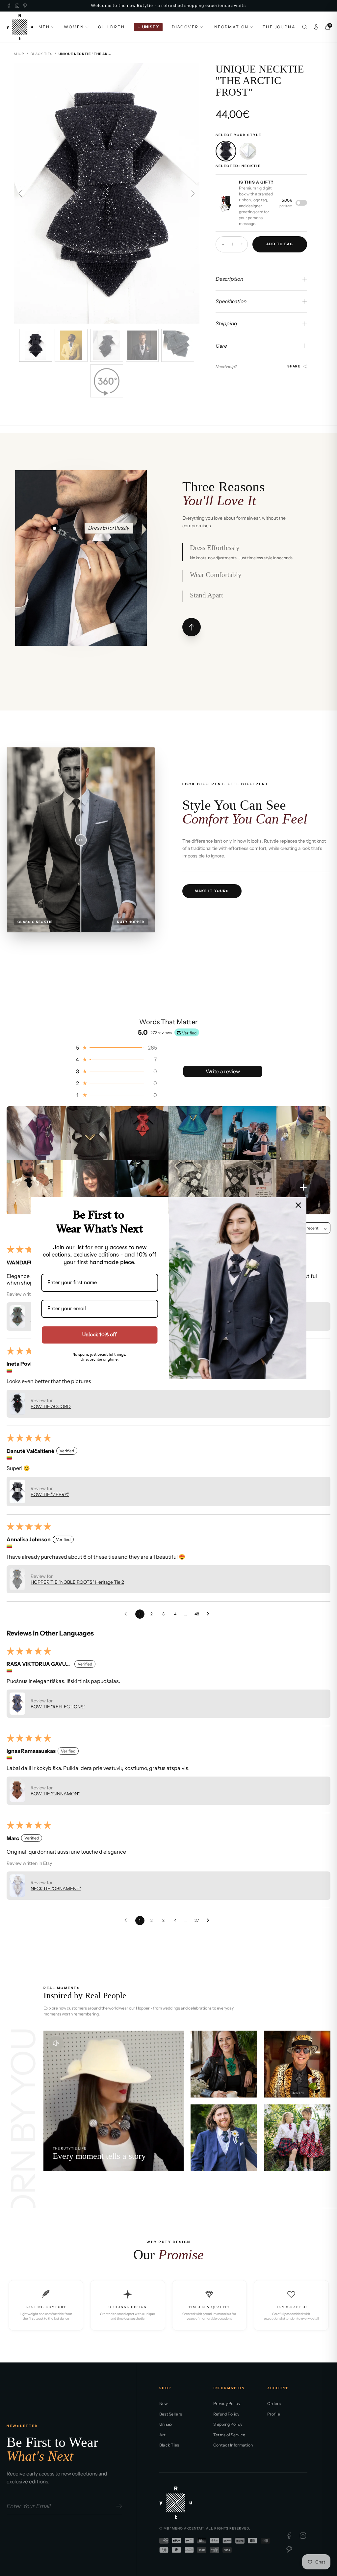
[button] (116, 1048)
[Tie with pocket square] (248, 151)
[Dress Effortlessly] (55, 528)
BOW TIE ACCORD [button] (51, 1406)
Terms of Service (229, 2435)
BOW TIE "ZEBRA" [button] (50, 1494)
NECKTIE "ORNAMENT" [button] (56, 1889)
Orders (274, 2403)
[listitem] (34, 1133)
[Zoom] (225, 203)
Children (111, 27)
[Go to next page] (210, 1614)
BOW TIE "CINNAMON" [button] (55, 1794)
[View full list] (192, 627)
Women (74, 27)
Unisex (166, 2424)
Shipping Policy (228, 2424)
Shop (19, 54)
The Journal (281, 27)
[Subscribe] (118, 2506)
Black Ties (41, 54)
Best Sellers (171, 2414)
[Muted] (56, 2043)
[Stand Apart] (84, 597)
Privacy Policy (227, 2403)
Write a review (223, 1071)
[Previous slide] (20, 193)
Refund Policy (226, 2414)
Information (231, 27)
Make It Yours (212, 891)
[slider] (81, 840)
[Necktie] (226, 151)
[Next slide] (193, 193)
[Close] (298, 1205)
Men (44, 27)
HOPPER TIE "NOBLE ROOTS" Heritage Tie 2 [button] (77, 1582)
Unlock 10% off (100, 1335)
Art (163, 2435)
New (164, 2403)
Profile (274, 2414)
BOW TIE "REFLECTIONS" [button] (58, 1707)
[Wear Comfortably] (82, 528)
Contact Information (233, 2445)
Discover (185, 27)
